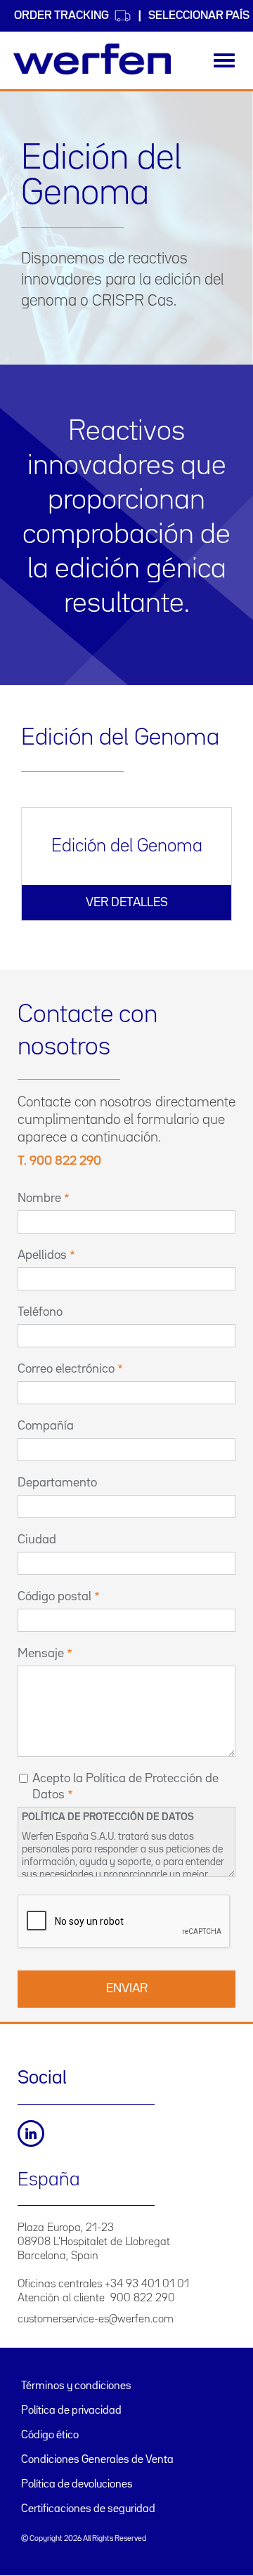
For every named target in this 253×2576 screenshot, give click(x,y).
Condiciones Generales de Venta (97, 2460)
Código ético (50, 2436)
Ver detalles (127, 903)
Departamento (57, 1483)
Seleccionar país (199, 16)
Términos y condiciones (76, 2386)
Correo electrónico (66, 1369)
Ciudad (37, 1540)
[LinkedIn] (31, 2133)
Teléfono (40, 1312)
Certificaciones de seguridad (88, 2509)
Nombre (39, 1198)
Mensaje (41, 1654)
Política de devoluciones (77, 2485)
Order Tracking (61, 16)
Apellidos (42, 1255)
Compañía (46, 1426)
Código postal (54, 1597)
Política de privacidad (71, 2411)
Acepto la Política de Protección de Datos (125, 1787)
